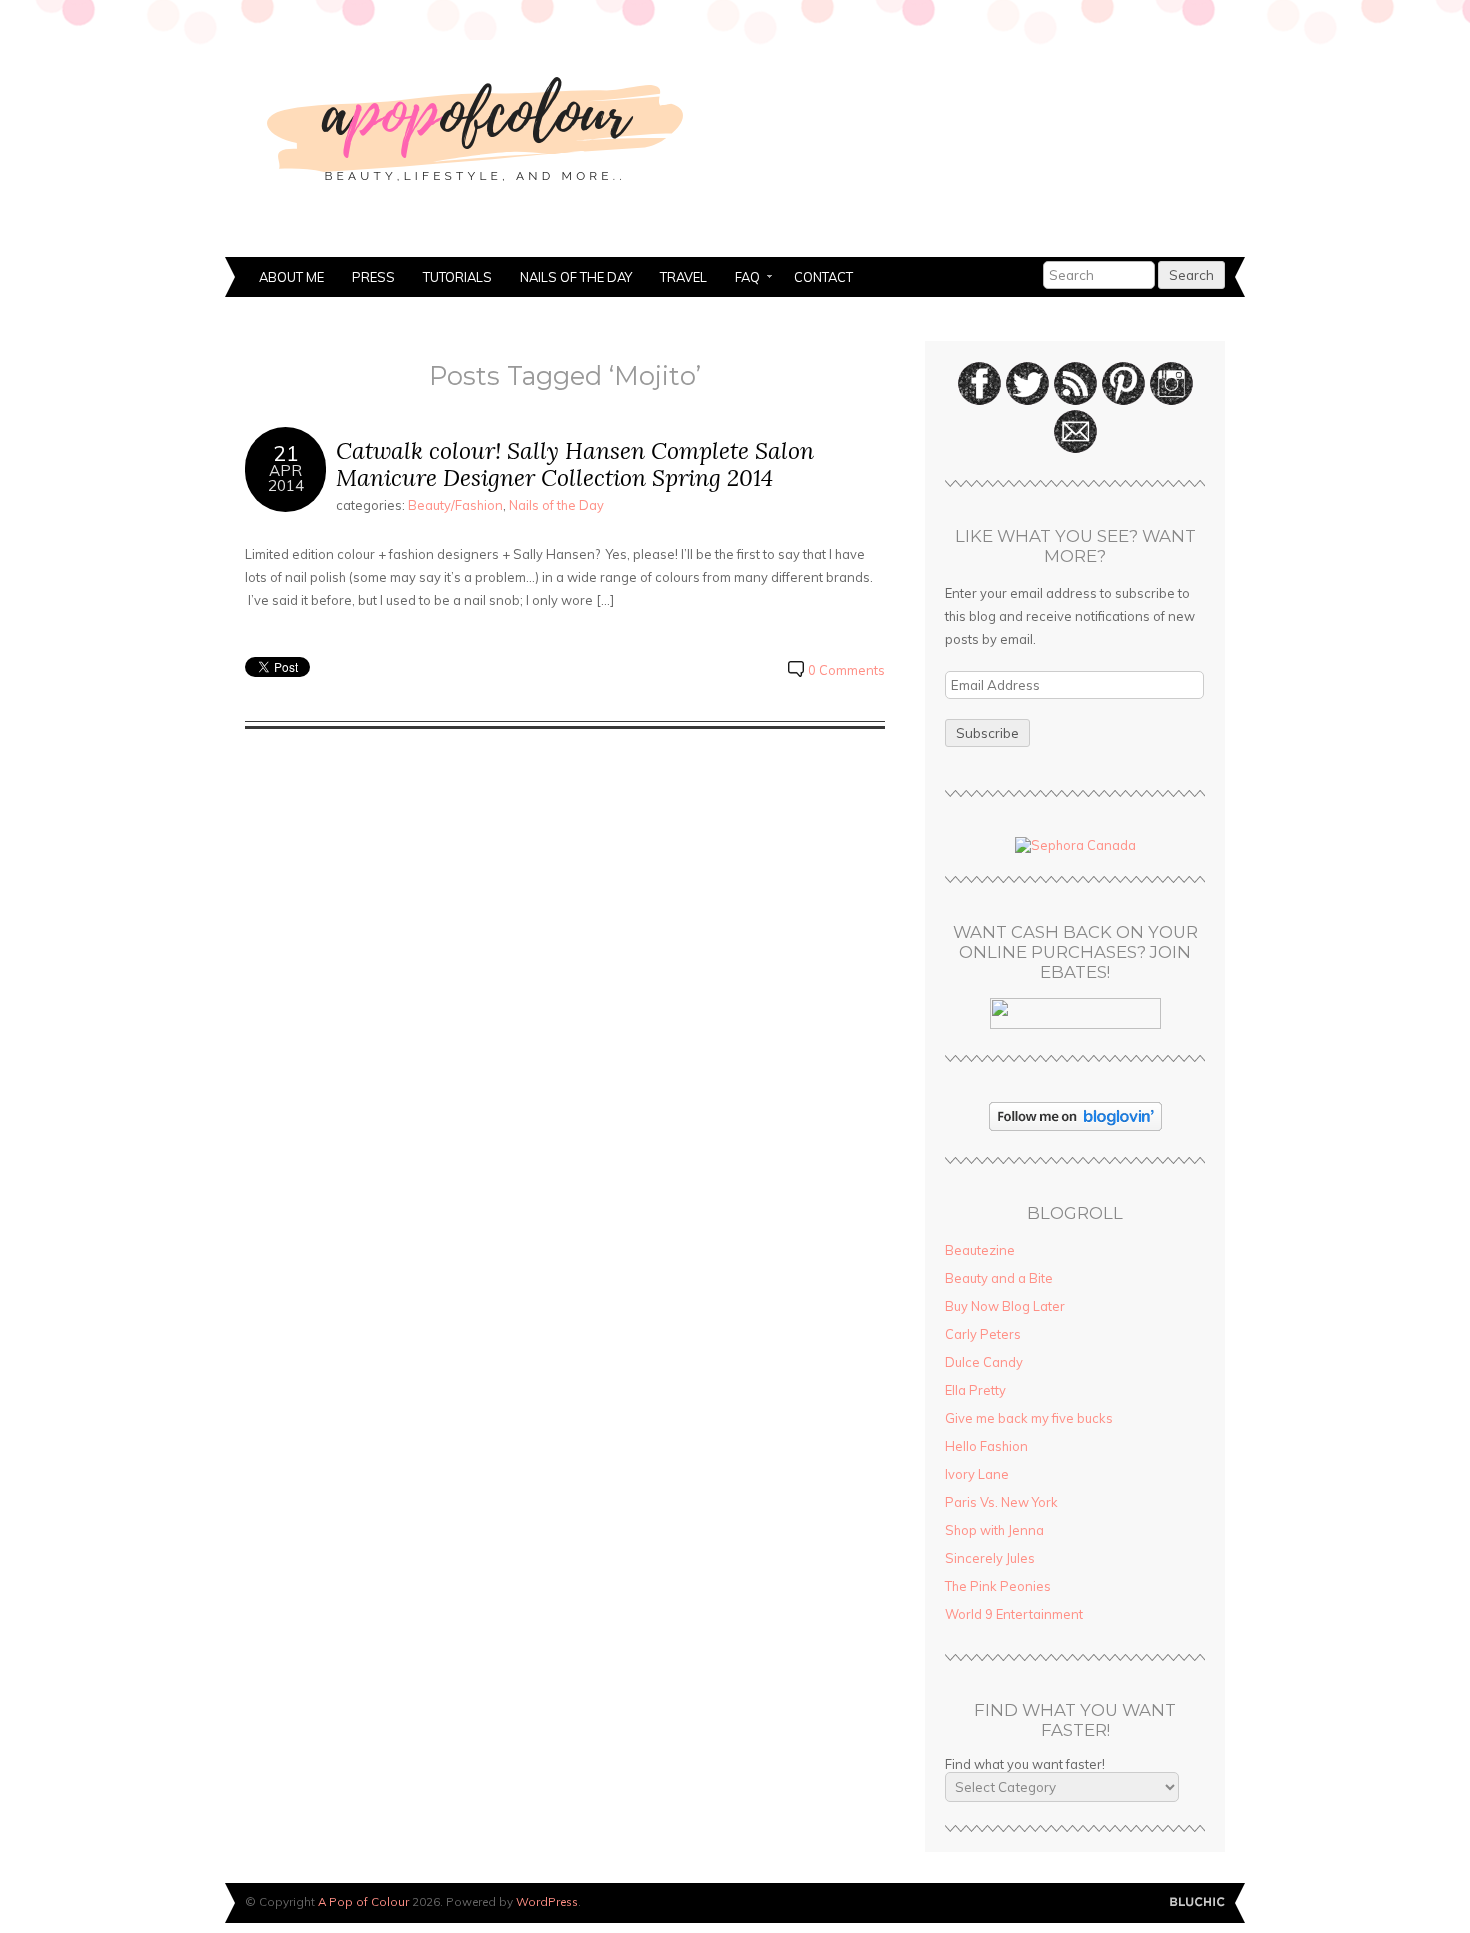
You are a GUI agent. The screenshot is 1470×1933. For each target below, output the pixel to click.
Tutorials (457, 277)
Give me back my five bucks (1029, 1418)
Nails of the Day (576, 277)
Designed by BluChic (1197, 1902)
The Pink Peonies (998, 1586)
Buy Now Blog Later (1005, 1306)
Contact (823, 277)
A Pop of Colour (363, 1901)
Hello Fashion (986, 1446)
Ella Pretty (975, 1390)
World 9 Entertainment (1014, 1614)
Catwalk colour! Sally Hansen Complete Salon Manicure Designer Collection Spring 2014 (575, 464)
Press (373, 277)
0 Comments (846, 670)
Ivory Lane (977, 1474)
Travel (683, 277)
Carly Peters (983, 1334)
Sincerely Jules (990, 1558)
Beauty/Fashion (455, 505)
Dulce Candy (984, 1362)
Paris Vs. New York (1001, 1502)
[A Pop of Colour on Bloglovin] (1075, 1126)
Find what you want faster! (1025, 1764)
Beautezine (980, 1250)
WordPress (547, 1901)
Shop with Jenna (994, 1530)
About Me (291, 277)
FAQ (740, 279)
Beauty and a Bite (999, 1278)
